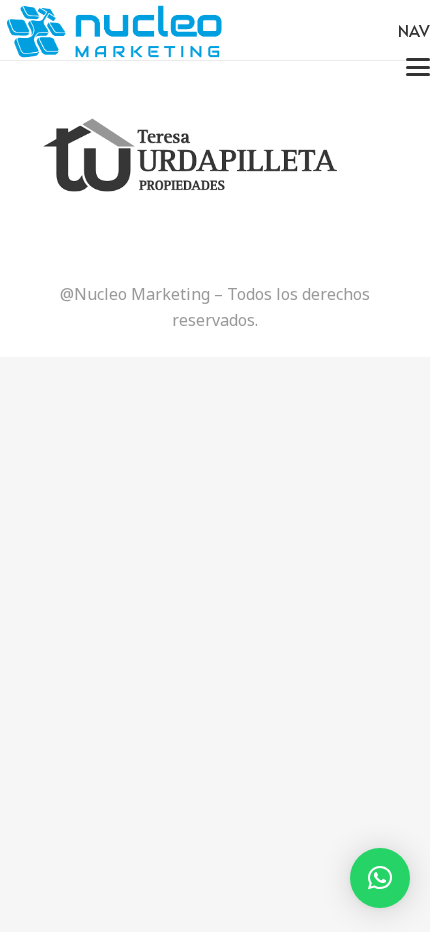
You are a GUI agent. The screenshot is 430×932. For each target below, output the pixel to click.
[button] (380, 878)
